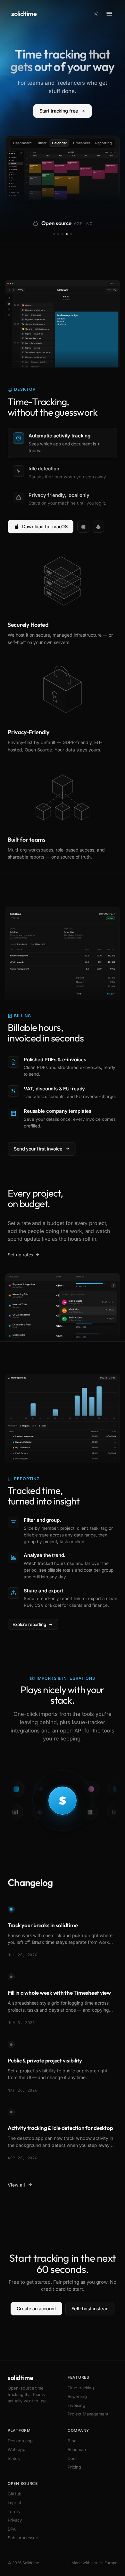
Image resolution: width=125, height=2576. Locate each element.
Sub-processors (24, 2538)
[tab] (63, 443)
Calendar (59, 143)
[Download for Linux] (98, 527)
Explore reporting (29, 1624)
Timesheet (81, 143)
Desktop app (20, 2441)
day (111, 152)
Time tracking (81, 2388)
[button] (113, 1286)
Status (14, 2458)
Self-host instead (90, 2309)
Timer (42, 143)
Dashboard (22, 143)
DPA (12, 2529)
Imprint (14, 2502)
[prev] (27, 152)
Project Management (88, 2414)
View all (16, 2185)
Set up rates (20, 1255)
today (35, 152)
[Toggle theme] (96, 14)
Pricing (74, 2467)
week (106, 152)
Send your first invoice (38, 1149)
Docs (73, 2458)
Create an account (36, 2309)
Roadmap (77, 2449)
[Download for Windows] (83, 527)
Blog (72, 2441)
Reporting (104, 143)
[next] (30, 152)
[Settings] (115, 152)
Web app (17, 2449)
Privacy (15, 2520)
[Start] (21, 153)
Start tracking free (59, 111)
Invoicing (76, 2405)
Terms (14, 2511)
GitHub (15, 2494)
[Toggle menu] (109, 14)
